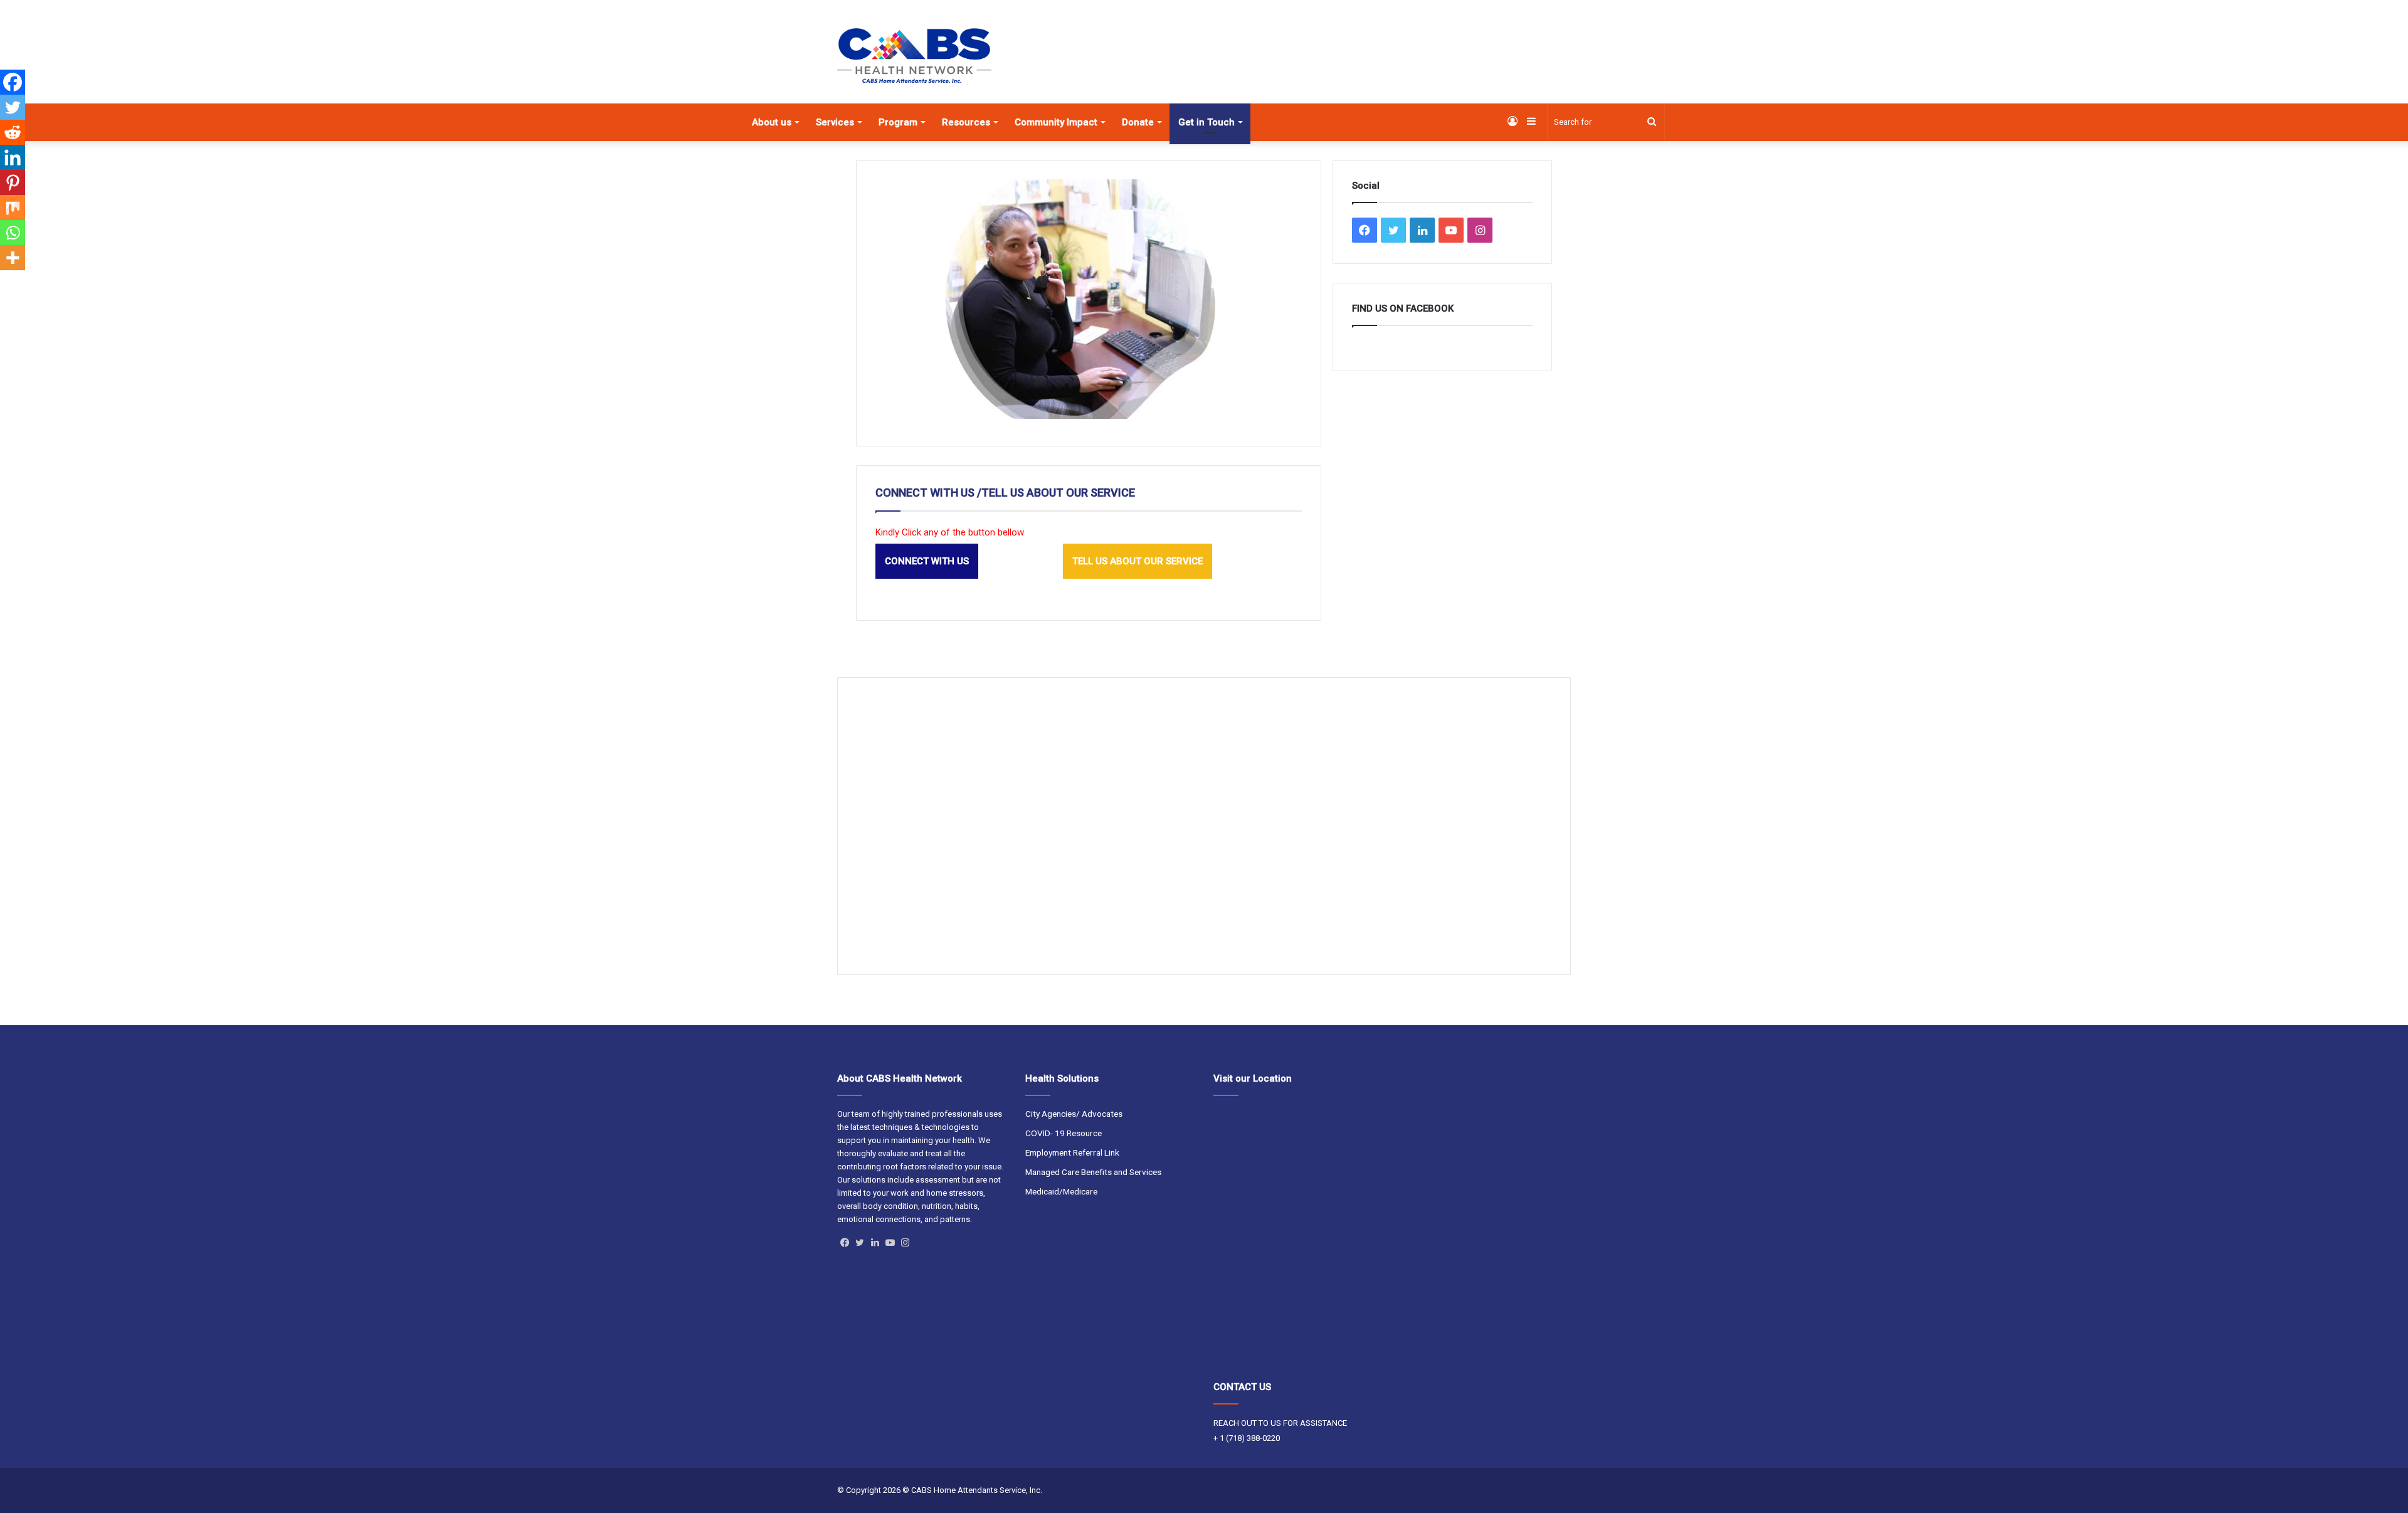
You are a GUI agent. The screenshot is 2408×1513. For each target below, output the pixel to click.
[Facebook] (13, 82)
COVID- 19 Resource (1064, 1133)
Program (898, 122)
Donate (1138, 122)
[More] (13, 258)
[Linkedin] (13, 157)
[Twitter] (13, 107)
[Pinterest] (13, 182)
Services (835, 122)
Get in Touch (1207, 122)
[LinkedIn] (875, 1243)
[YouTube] (890, 1243)
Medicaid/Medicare (1061, 1191)
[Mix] (13, 208)
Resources (966, 122)
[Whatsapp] (13, 233)
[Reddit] (13, 132)
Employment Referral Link (1072, 1152)
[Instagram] (905, 1243)
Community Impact (1056, 122)
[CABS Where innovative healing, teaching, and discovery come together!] (914, 56)
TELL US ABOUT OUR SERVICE (1138, 561)
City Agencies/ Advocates (1074, 1114)
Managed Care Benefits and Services (1093, 1172)
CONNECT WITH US (927, 561)
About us (772, 122)
